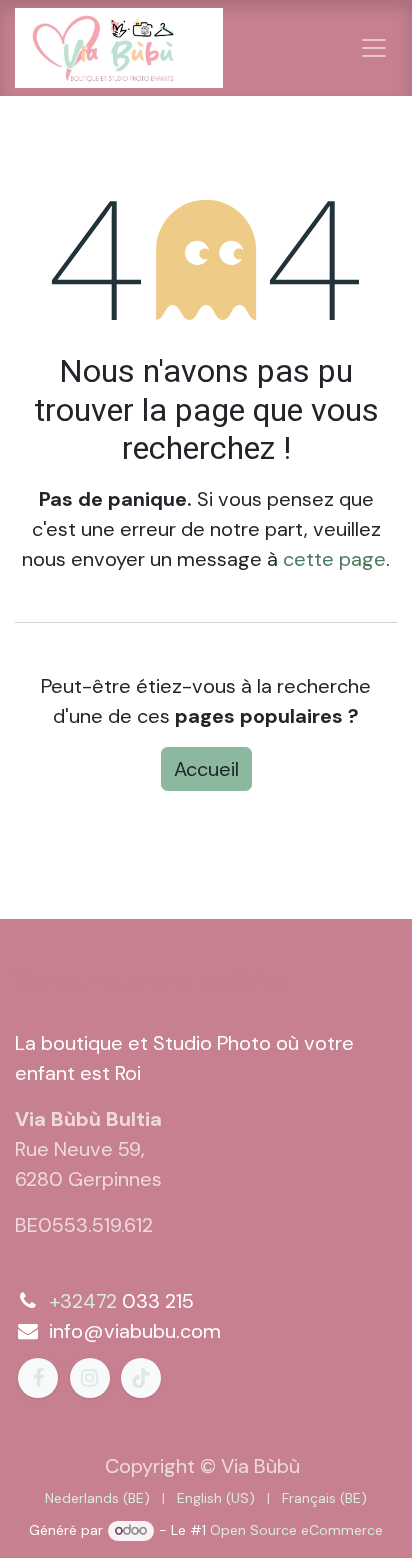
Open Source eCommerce (296, 1530)
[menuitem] (97, 1498)
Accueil (206, 769)
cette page (334, 559)
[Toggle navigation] (374, 48)
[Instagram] (90, 1378)
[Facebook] (38, 1378)
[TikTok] (141, 1378)
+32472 (83, 1301)
